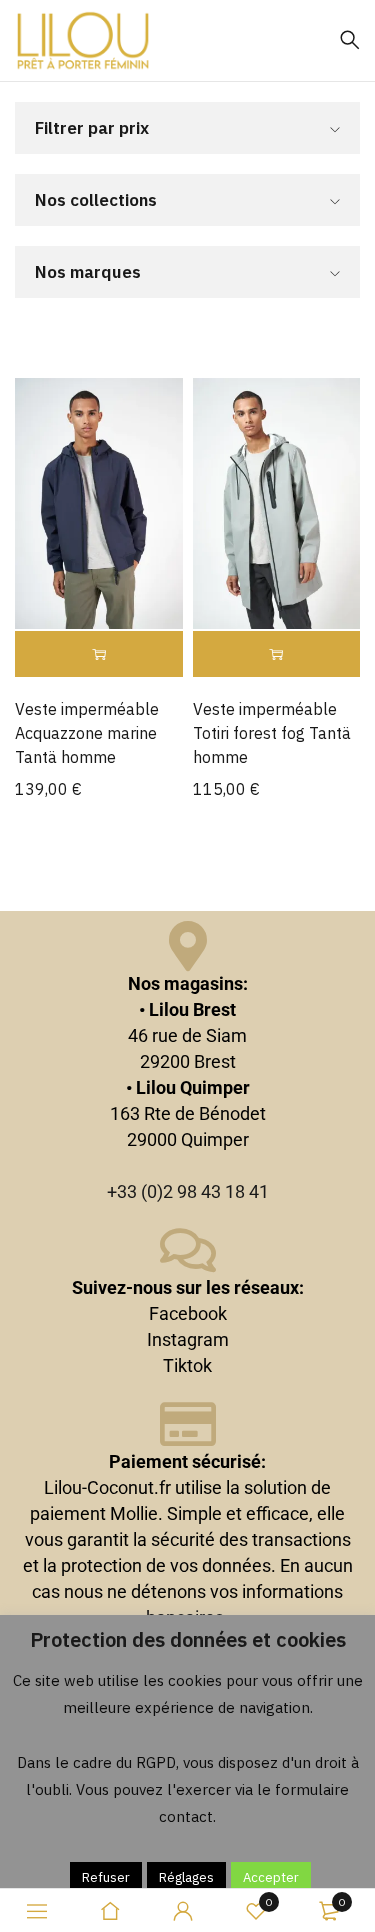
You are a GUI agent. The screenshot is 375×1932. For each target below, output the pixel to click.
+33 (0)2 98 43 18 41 (188, 1191)
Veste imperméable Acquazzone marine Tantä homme (87, 733)
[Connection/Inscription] (183, 1911)
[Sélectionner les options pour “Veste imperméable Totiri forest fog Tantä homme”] (277, 654)
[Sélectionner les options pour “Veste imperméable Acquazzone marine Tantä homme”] (99, 654)
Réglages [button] (186, 1877)
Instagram (188, 1339)
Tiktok (187, 1365)
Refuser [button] (106, 1877)
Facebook (188, 1313)
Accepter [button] (271, 1877)
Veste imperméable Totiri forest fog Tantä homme (272, 733)
